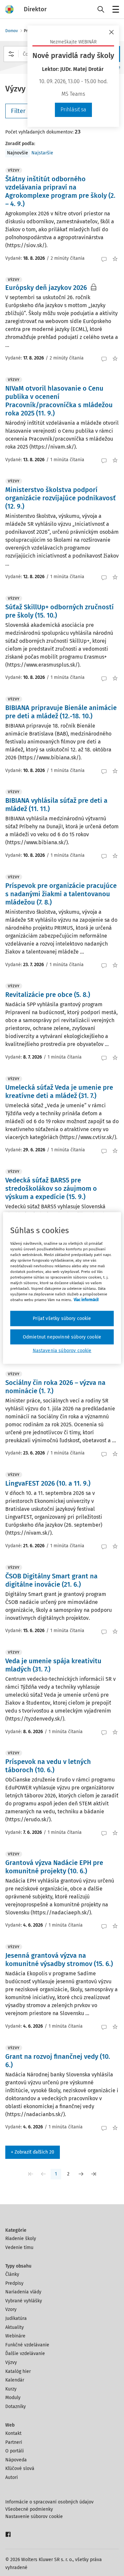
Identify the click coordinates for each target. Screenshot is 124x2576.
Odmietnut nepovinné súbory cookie (62, 1337)
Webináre (15, 2336)
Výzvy (11, 2362)
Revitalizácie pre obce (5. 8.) (48, 995)
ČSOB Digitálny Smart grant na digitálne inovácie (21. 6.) (51, 1580)
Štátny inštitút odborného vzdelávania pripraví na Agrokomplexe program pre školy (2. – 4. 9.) (60, 191)
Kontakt (13, 2433)
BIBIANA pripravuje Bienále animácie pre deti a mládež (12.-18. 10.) (61, 712)
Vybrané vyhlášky (24, 2301)
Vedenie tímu (19, 2247)
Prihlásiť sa (73, 110)
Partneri (14, 2442)
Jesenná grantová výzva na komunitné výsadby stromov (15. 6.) (59, 1960)
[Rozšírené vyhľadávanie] (11, 54)
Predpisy (14, 2283)
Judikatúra (16, 2318)
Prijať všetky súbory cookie (62, 1318)
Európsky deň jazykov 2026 (46, 288)
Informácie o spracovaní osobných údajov (49, 2502)
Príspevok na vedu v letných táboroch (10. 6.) (48, 1766)
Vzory (11, 2309)
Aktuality (15, 2327)
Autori (12, 2477)
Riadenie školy (21, 2239)
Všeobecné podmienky (29, 2509)
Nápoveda (16, 2460)
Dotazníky (16, 2407)
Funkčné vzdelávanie (27, 2345)
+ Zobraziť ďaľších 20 (33, 2152)
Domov (12, 31)
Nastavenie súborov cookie (34, 2517)
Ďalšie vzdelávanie (25, 2354)
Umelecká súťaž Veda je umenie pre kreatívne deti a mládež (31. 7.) (59, 1092)
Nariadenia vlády (23, 2292)
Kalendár (15, 2380)
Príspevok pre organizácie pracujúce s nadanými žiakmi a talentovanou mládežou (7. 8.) (61, 894)
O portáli (15, 2451)
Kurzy (11, 2389)
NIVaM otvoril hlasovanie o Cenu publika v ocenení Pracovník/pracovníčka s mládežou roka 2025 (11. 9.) (59, 401)
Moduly (13, 2398)
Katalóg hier (18, 2371)
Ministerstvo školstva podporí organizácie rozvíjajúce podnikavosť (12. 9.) (61, 498)
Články (12, 2274)
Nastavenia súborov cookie (62, 1351)
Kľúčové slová (20, 2468)
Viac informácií (86, 1300)
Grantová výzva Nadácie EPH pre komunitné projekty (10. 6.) (54, 1867)
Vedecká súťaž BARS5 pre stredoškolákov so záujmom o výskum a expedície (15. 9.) (51, 1188)
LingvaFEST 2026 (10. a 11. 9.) (48, 1483)
